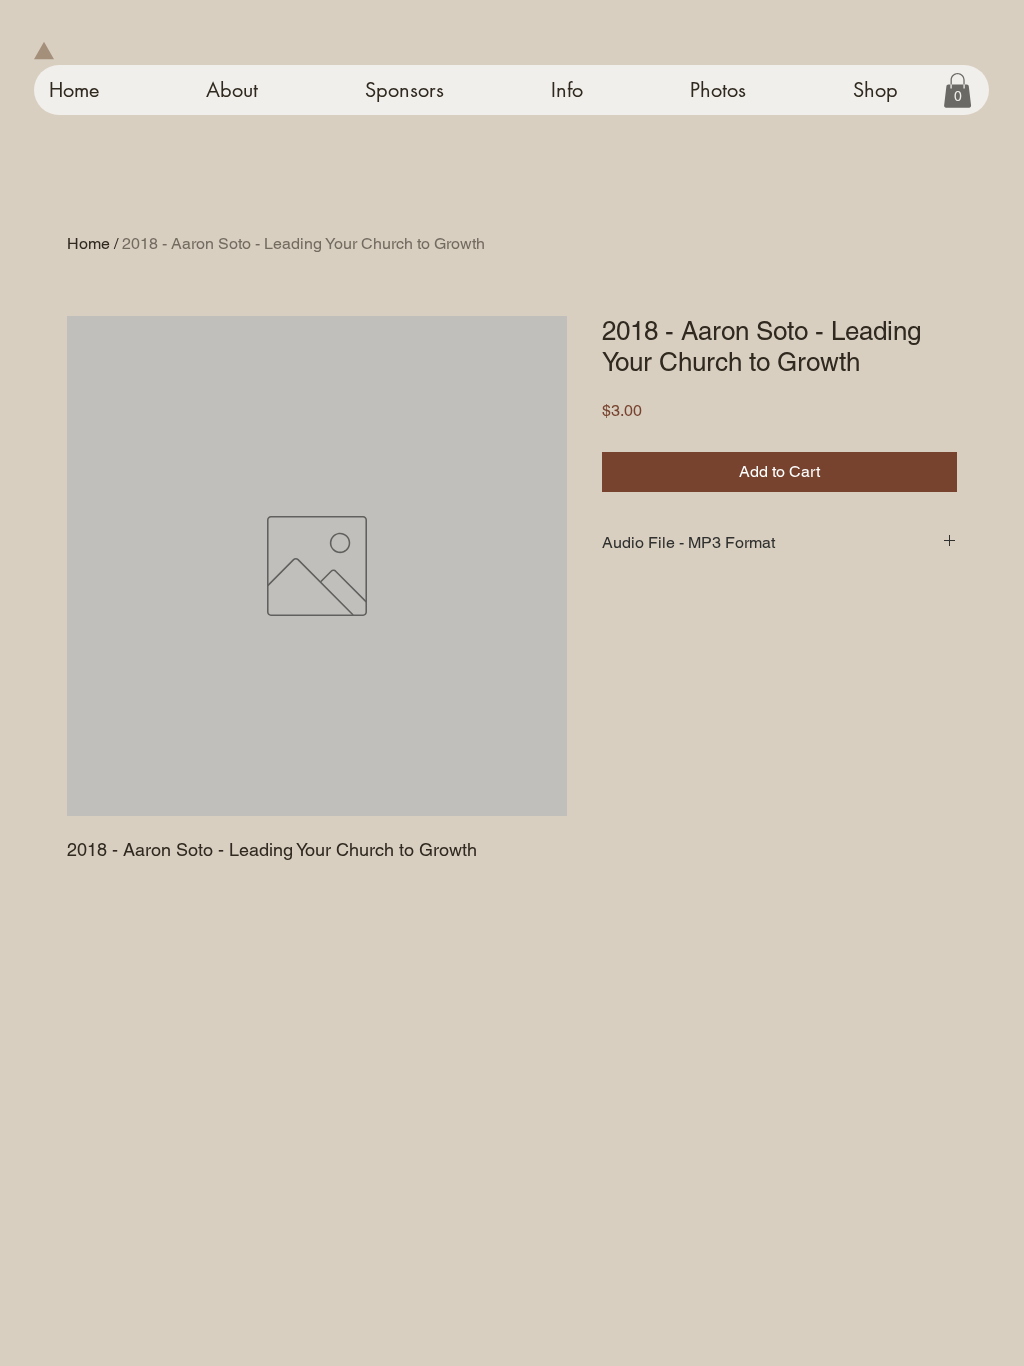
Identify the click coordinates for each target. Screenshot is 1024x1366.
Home (88, 243)
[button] (957, 90)
